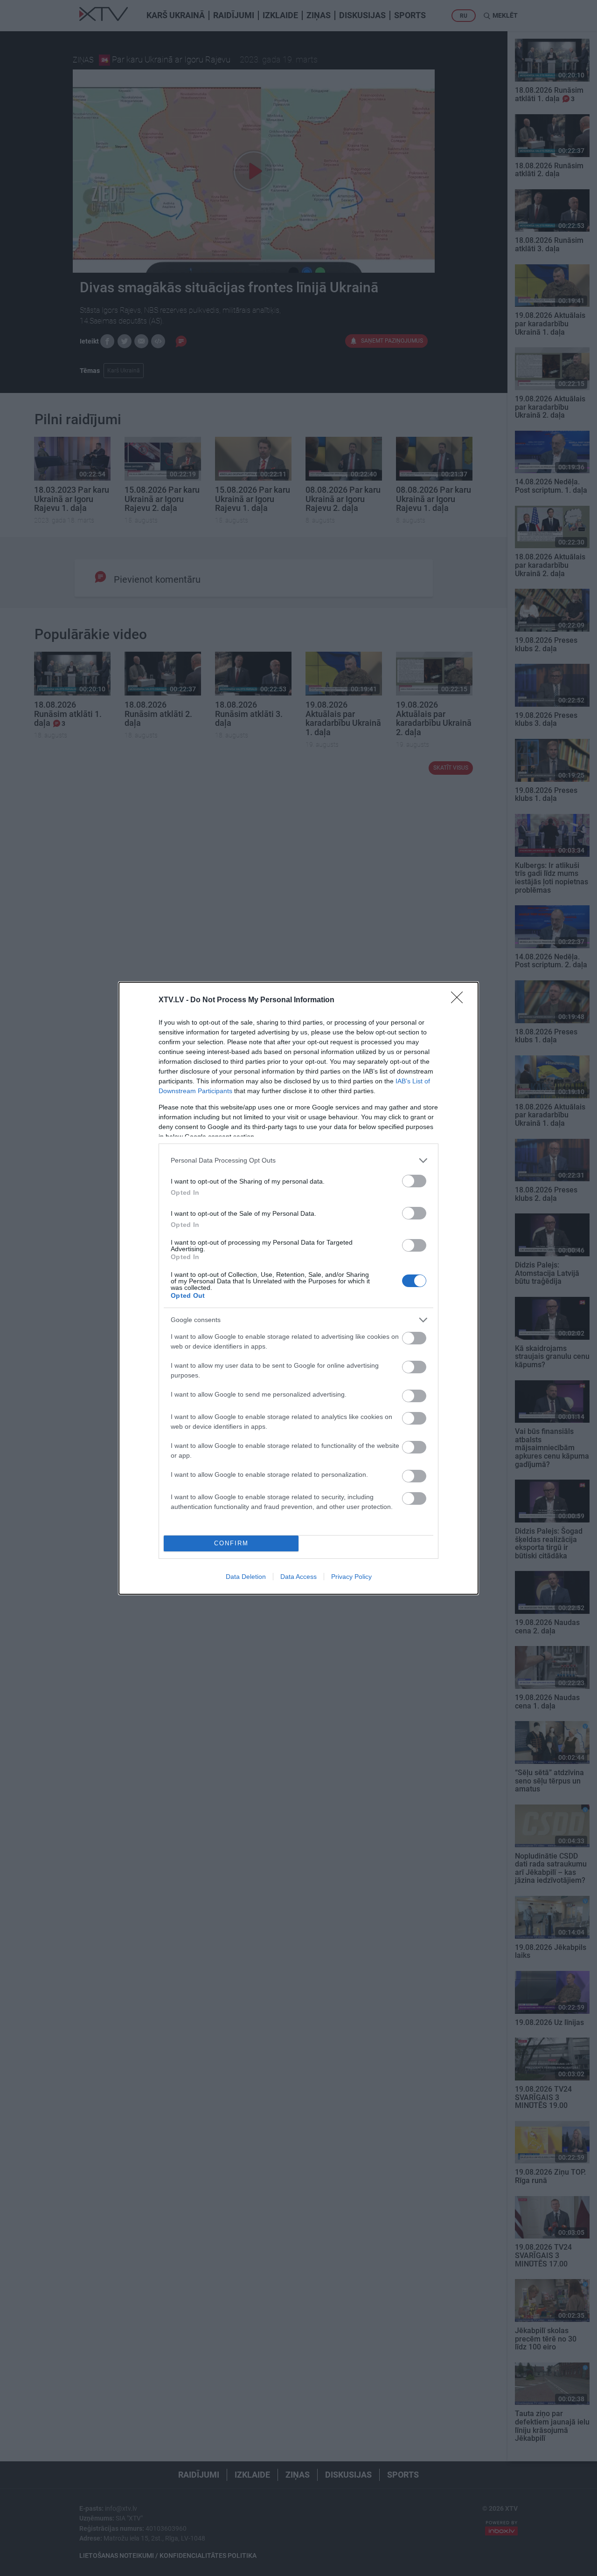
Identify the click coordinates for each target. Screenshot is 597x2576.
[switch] (414, 1181)
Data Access (298, 1577)
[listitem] (298, 1161)
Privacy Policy (351, 1577)
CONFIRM (231, 1543)
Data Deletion (246, 1577)
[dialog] (298, 1288)
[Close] (460, 1000)
